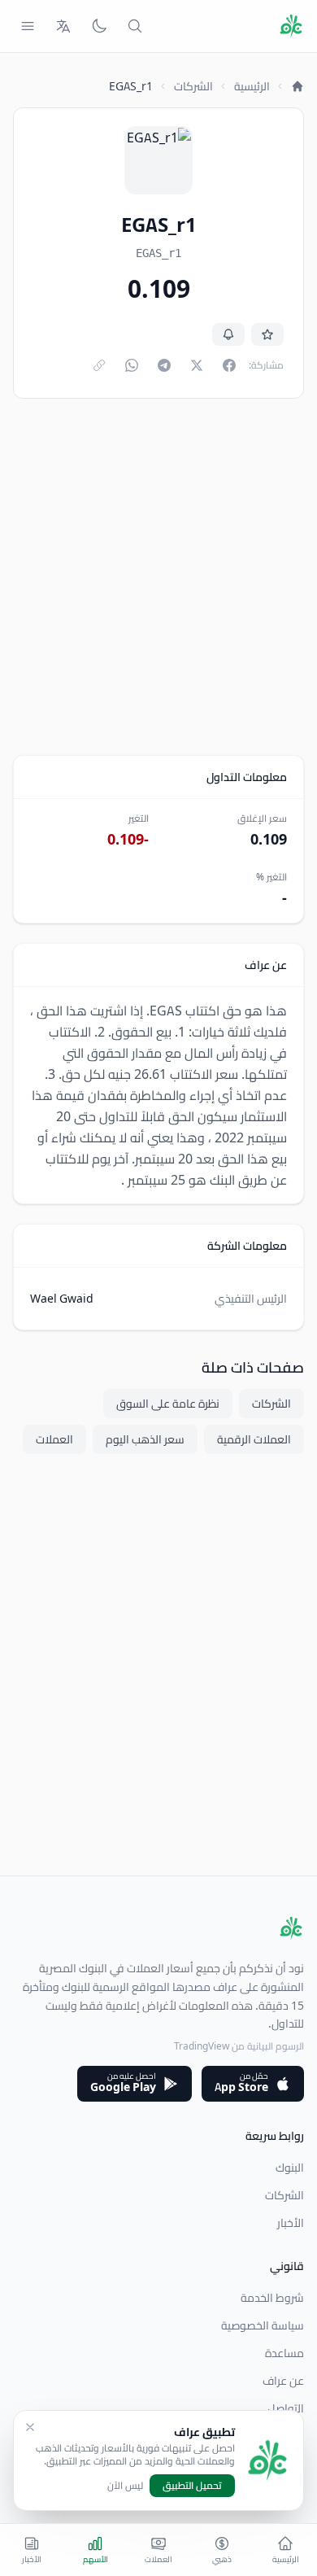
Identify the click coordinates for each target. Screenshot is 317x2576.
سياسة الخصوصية (263, 2325)
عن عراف (283, 2381)
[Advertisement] (158, 577)
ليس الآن (125, 2486)
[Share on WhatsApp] (132, 365)
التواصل (286, 2408)
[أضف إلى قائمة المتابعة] (267, 334)
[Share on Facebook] (229, 365)
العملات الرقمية (254, 1439)
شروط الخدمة (272, 2298)
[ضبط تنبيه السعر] (228, 334)
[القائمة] (28, 26)
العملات (54, 1439)
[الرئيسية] (297, 86)
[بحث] (135, 26)
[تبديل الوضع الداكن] (99, 26)
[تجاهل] (30, 2427)
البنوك (290, 2168)
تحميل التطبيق (192, 2485)
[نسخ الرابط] (99, 365)
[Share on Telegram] (164, 365)
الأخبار (291, 2223)
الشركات (193, 86)
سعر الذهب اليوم (145, 1439)
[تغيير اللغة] (63, 26)
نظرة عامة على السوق (168, 1404)
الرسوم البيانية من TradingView (239, 2046)
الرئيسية (252, 86)
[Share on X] (197, 365)
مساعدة (284, 2353)
